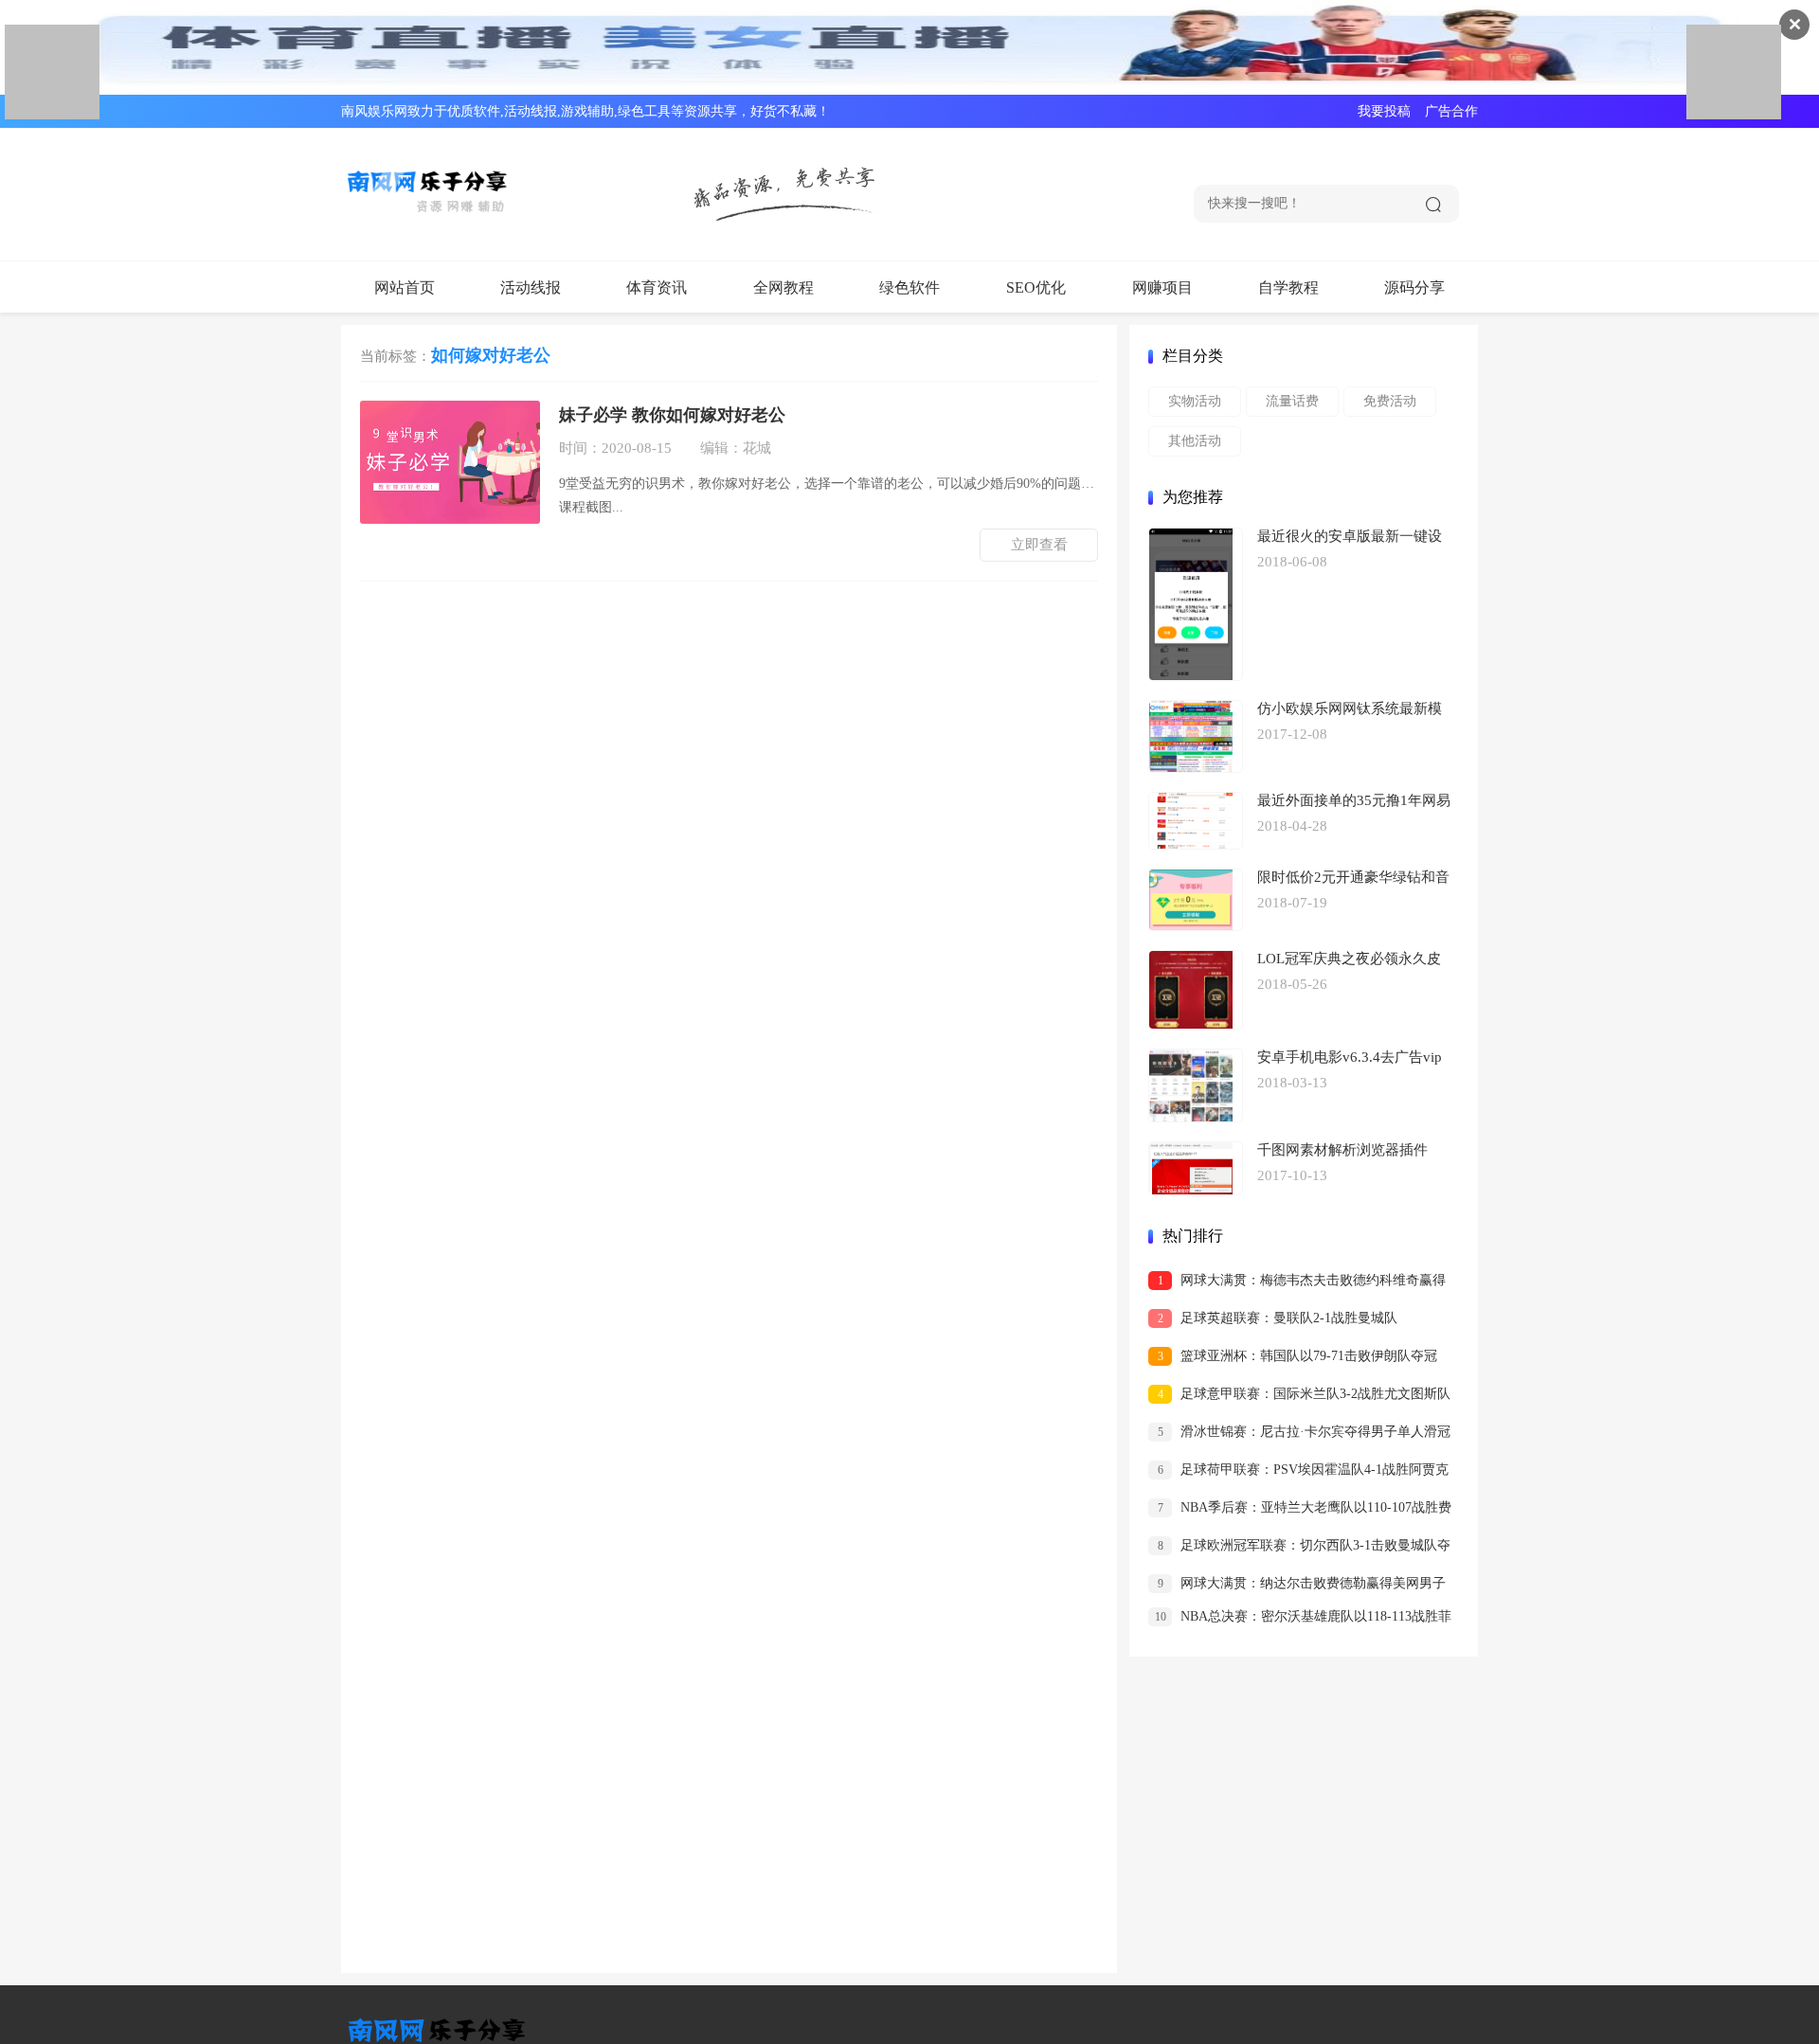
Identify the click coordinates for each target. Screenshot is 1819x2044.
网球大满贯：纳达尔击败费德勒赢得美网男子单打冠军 (1297, 1587)
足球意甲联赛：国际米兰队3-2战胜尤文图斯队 (1305, 1394)
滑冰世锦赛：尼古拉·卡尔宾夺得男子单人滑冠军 (1299, 1435)
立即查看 (1039, 545)
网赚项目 (1162, 287)
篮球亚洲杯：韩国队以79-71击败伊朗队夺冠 (1298, 1356)
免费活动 (1390, 401)
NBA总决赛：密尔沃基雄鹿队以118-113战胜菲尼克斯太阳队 (1300, 1620)
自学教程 (1288, 287)
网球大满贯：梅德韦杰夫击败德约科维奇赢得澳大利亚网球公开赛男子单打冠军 (1297, 1284)
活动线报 (531, 287)
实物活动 (1195, 401)
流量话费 (1292, 401)
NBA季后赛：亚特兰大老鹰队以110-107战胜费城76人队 (1300, 1511)
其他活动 (1195, 441)
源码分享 (1414, 287)
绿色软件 (909, 287)
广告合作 (1451, 111)
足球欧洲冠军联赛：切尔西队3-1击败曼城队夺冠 (1299, 1549)
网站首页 (405, 287)
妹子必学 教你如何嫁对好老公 (672, 415)
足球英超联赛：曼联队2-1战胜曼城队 (1278, 1318)
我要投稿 (1384, 111)
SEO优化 (1036, 287)
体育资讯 (657, 287)
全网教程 (783, 287)
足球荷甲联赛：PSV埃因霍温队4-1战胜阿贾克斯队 (1298, 1473)
